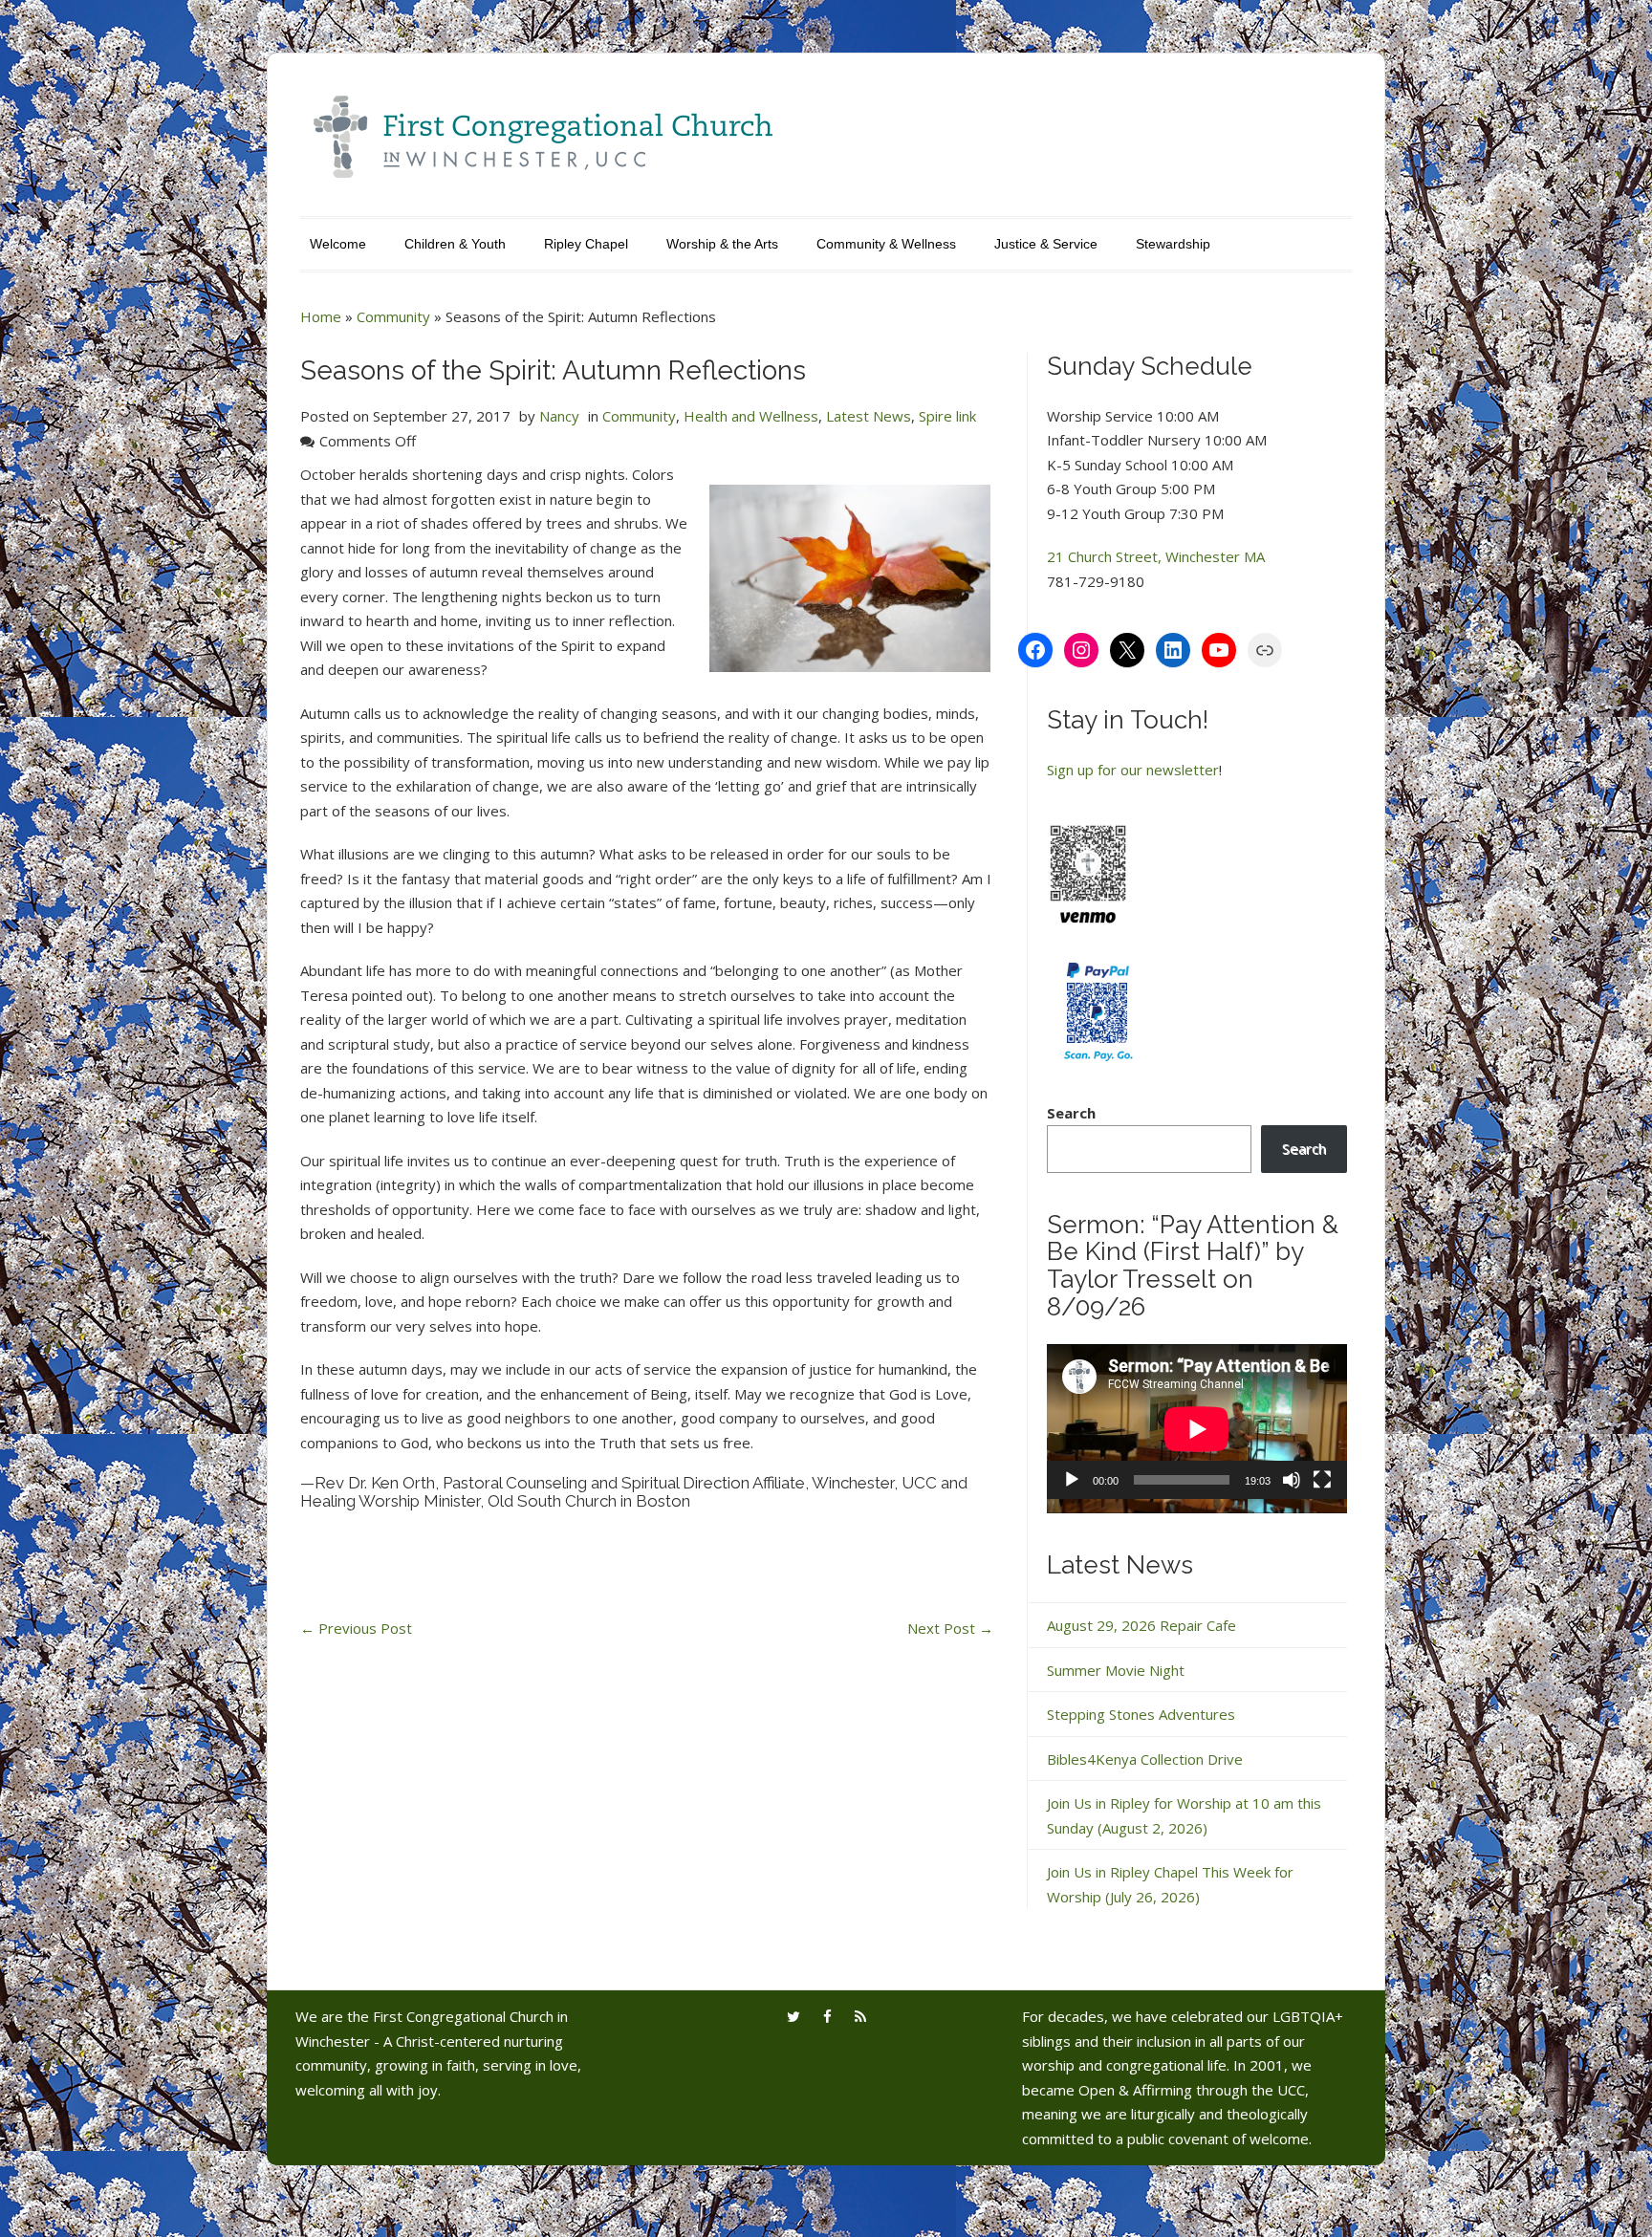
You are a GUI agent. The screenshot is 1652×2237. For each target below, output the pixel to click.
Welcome (338, 244)
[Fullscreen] (1322, 1480)
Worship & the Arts (722, 244)
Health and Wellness (751, 416)
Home (321, 316)
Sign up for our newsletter (1133, 770)
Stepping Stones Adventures (1141, 1714)
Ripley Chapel (586, 244)
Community (393, 316)
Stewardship (1173, 244)
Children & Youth (455, 244)
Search (1071, 1113)
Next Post (950, 1628)
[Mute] (1292, 1480)
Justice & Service (1046, 244)
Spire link (947, 416)
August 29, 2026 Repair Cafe (1141, 1625)
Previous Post (356, 1628)
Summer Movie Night (1116, 1670)
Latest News (869, 416)
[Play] (1072, 1480)
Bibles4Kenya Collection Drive (1145, 1759)
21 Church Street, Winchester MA (1156, 556)
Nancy (559, 416)
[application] (1197, 1429)
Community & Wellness (886, 244)
